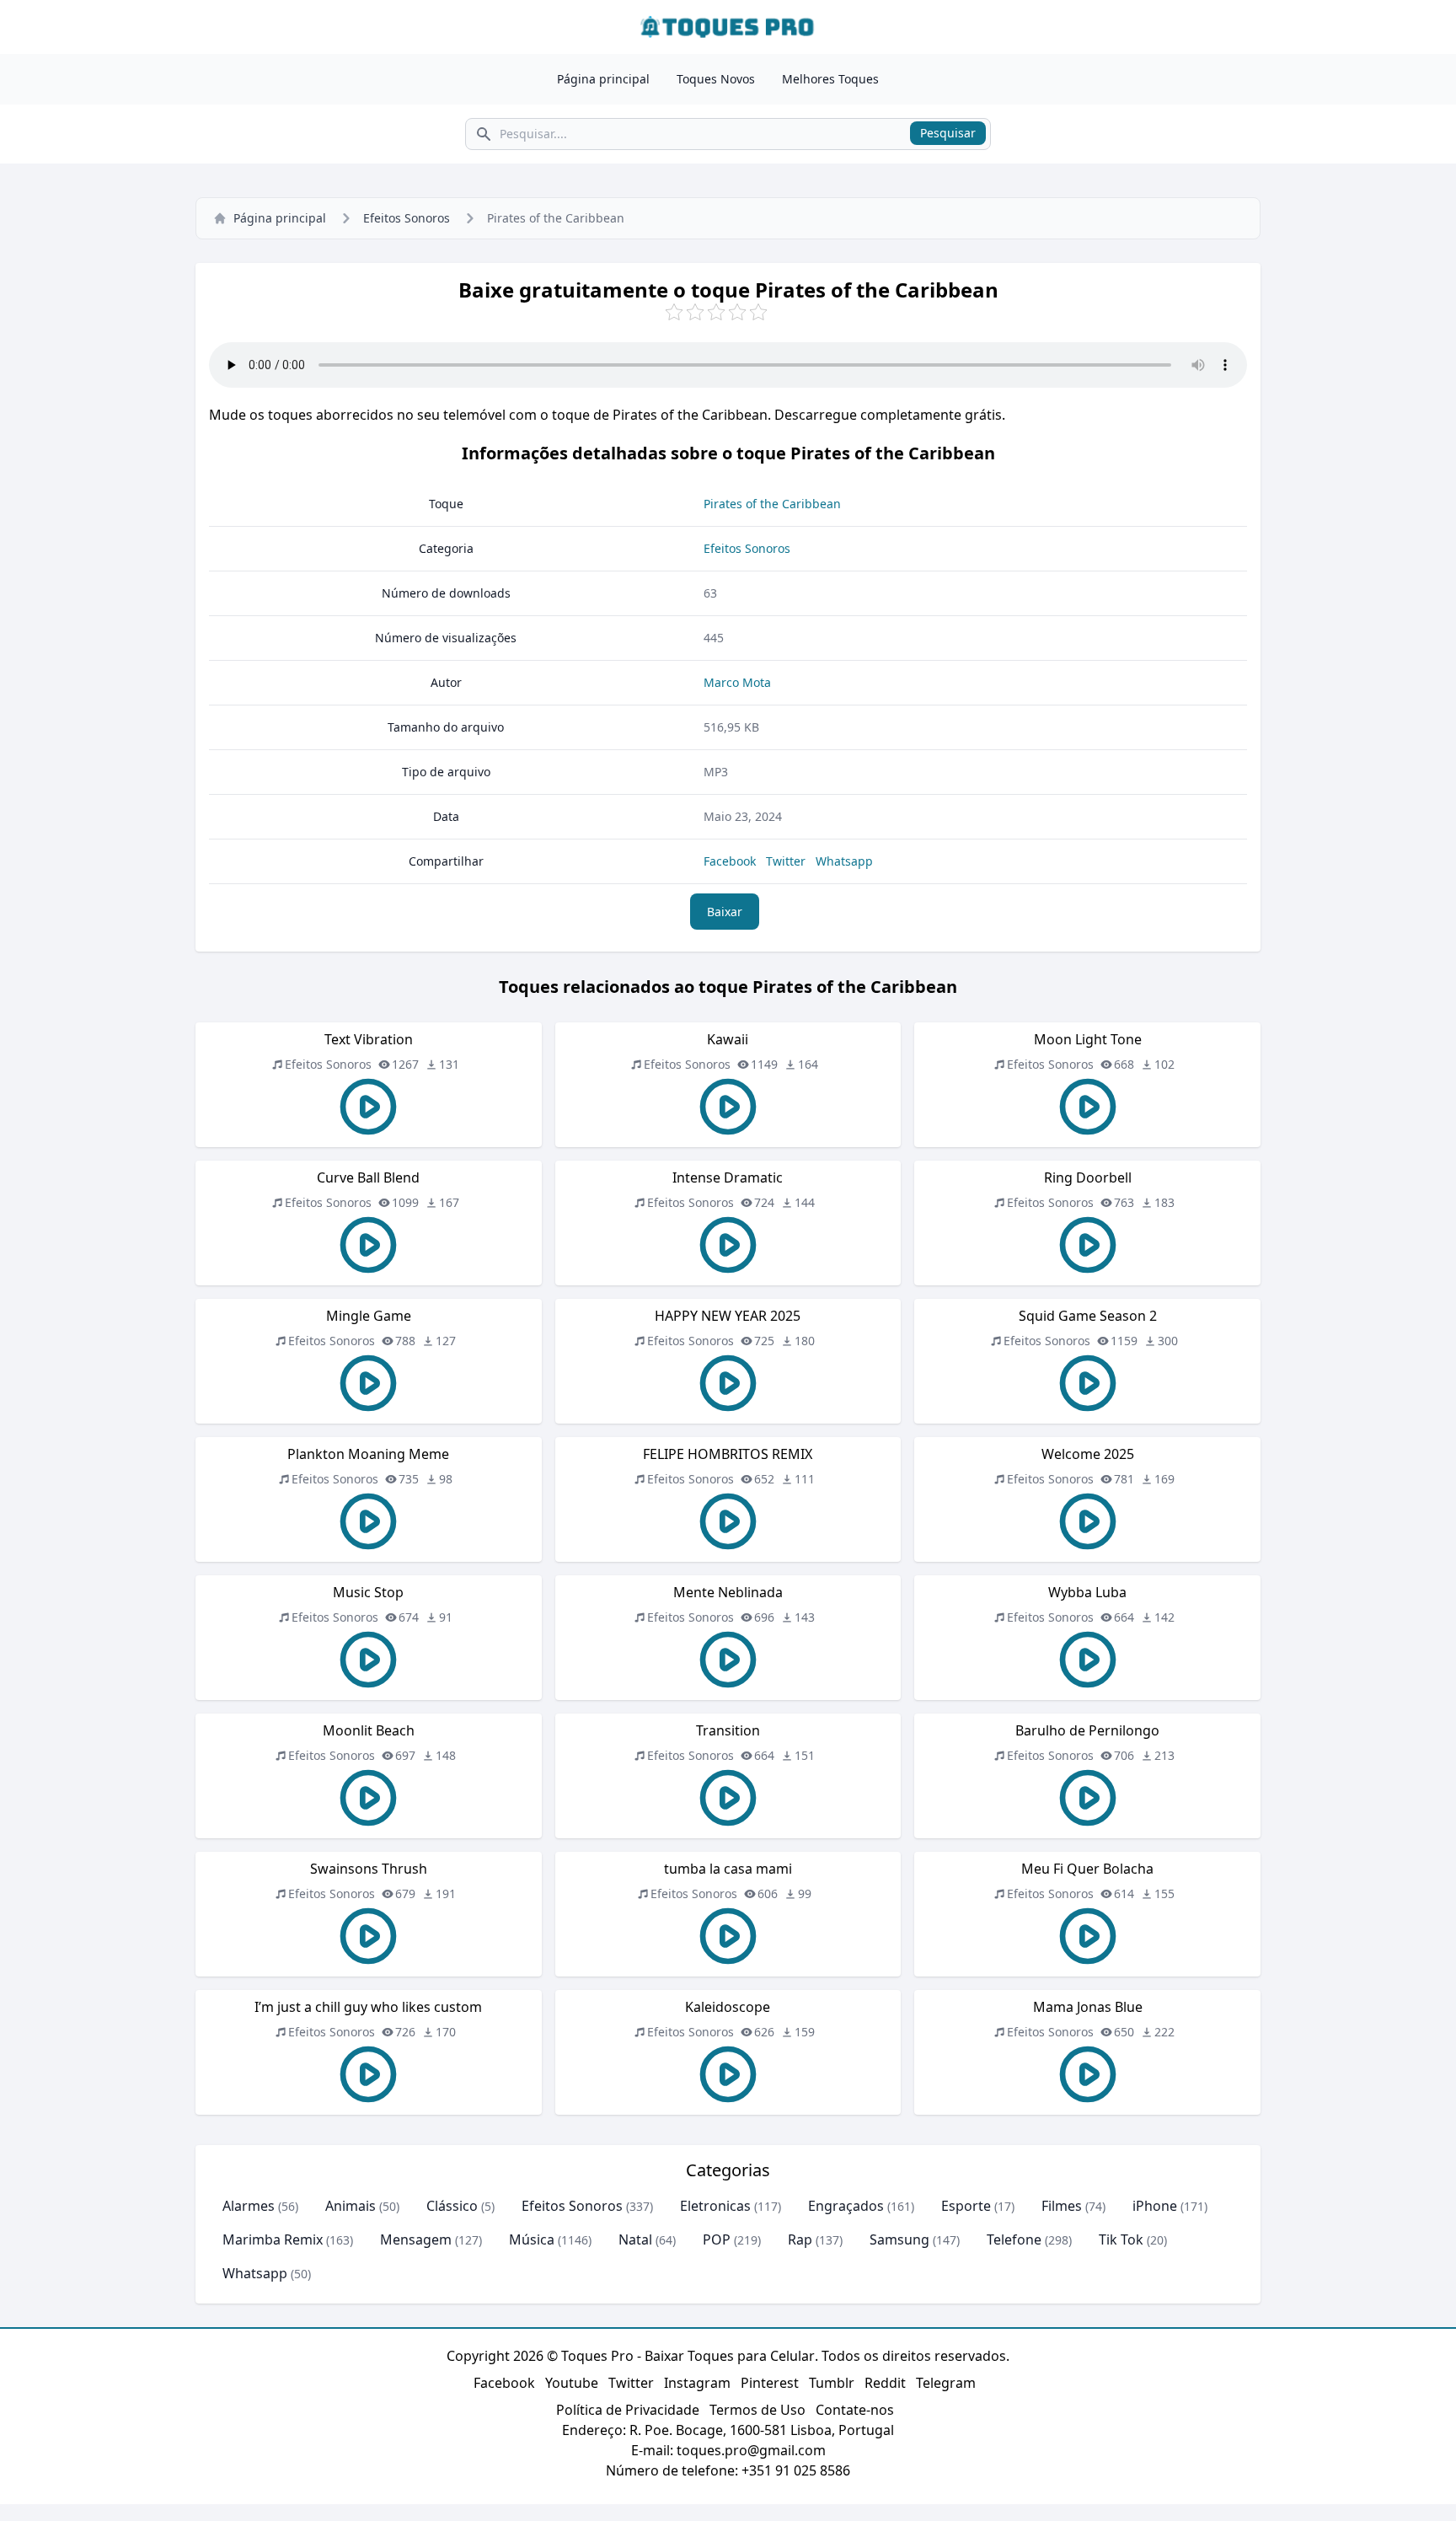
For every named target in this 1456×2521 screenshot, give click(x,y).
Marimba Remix (273, 2239)
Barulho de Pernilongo (1087, 1730)
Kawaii (728, 1039)
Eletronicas (715, 2206)
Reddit (885, 2383)
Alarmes (249, 2206)
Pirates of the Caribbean (772, 504)
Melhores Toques (830, 79)
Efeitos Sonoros (407, 218)
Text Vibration (369, 1039)
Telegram (946, 2383)
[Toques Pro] (728, 27)
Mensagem (416, 2239)
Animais (351, 2206)
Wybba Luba (1087, 1592)
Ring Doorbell (1088, 1177)
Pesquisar (948, 133)
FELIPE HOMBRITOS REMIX (728, 1454)
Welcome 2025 (1088, 1454)
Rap (800, 2239)
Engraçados (846, 2206)
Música (532, 2239)
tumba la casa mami (728, 1869)
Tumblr (832, 2383)
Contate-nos (855, 2410)
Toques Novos (716, 79)
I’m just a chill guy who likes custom (368, 2007)
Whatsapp (844, 861)
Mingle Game (369, 1316)
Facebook (730, 861)
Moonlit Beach (369, 1730)
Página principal (603, 79)
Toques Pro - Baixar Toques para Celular (688, 2356)
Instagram (697, 2383)
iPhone (1155, 2206)
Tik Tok (1121, 2239)
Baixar (725, 912)
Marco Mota (737, 682)
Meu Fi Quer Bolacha (1087, 1869)
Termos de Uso (757, 2410)
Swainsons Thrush (369, 1869)
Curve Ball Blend (368, 1177)
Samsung (899, 2239)
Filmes (1062, 2206)
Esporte (966, 2206)
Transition (728, 1730)
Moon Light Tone (1088, 1039)
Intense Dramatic (728, 1177)
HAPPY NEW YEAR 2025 (728, 1316)
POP (717, 2239)
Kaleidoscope (728, 2007)
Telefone (1014, 2239)
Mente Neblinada (728, 1592)
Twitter (786, 861)
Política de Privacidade (628, 2410)
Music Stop (368, 1592)
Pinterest (770, 2383)
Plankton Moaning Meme (368, 1454)
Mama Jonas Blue (1088, 2007)
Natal (635, 2239)
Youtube (572, 2383)
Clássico (452, 2206)
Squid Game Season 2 (1088, 1316)
